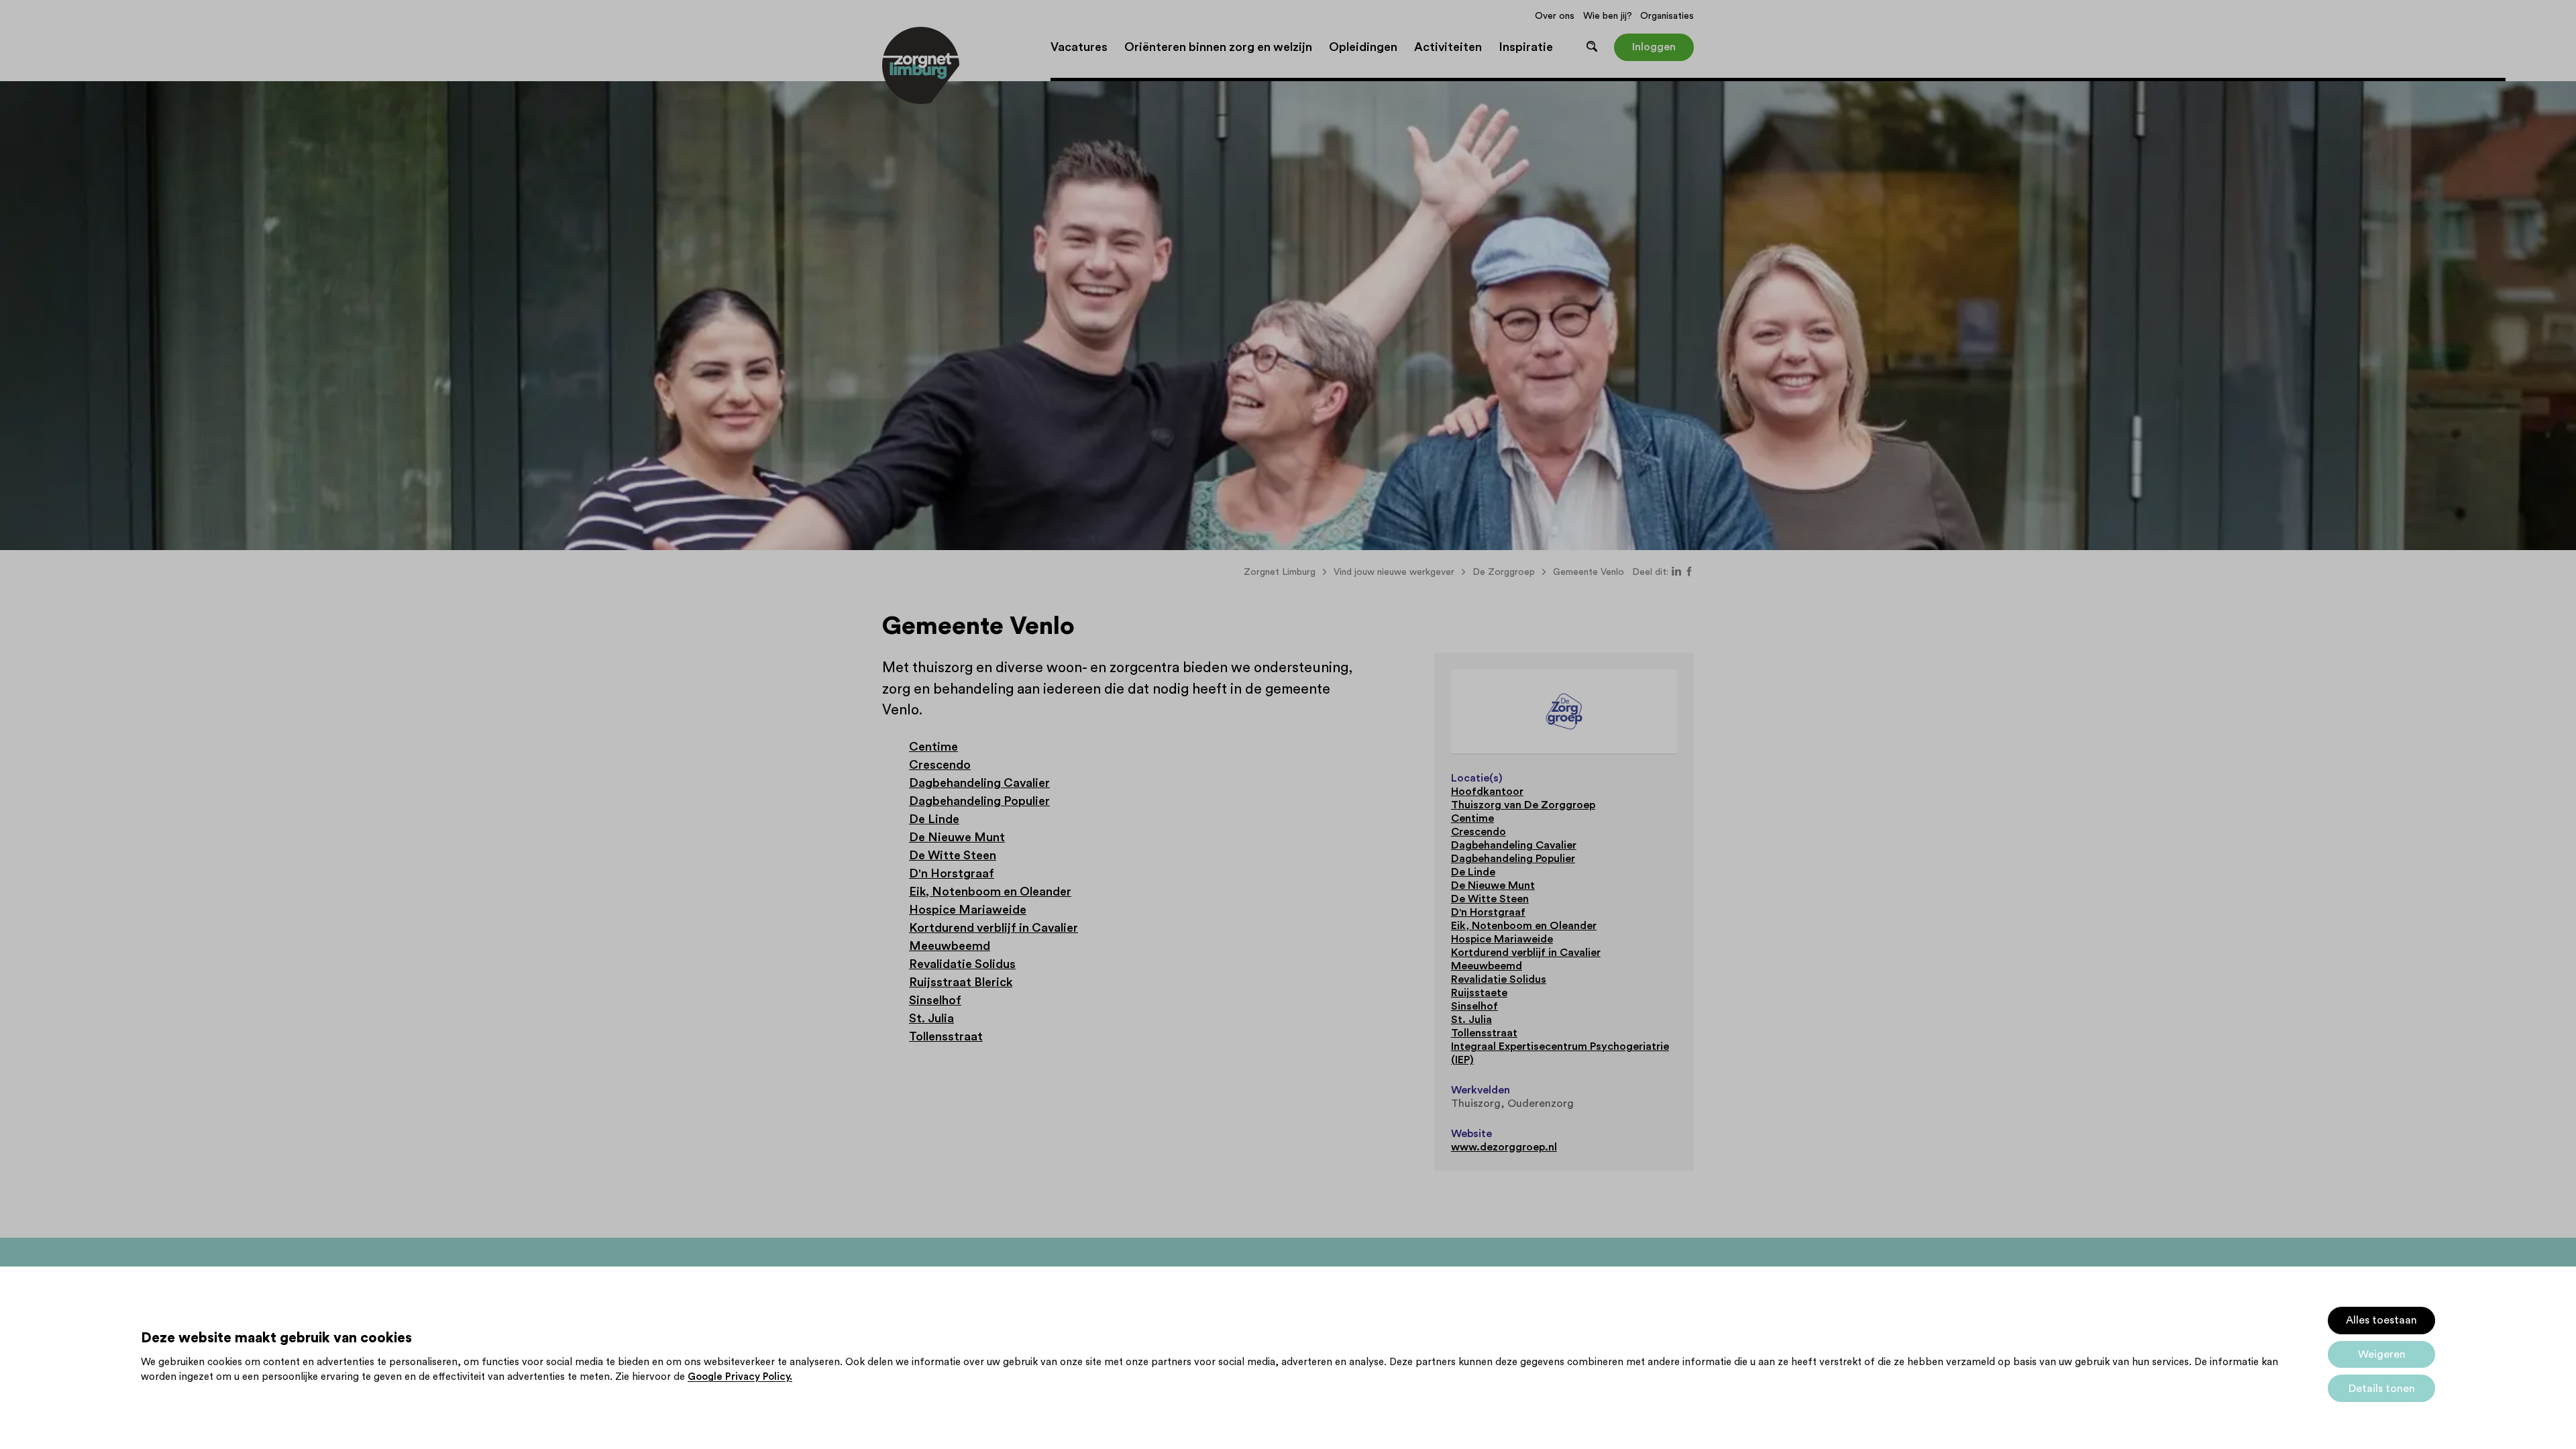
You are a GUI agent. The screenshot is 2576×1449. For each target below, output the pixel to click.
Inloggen (1654, 47)
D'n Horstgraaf (952, 873)
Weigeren (2382, 1354)
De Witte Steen (953, 855)
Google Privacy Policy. (740, 1377)
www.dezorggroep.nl (1504, 1147)
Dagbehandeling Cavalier (979, 783)
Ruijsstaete (1479, 993)
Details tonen (2382, 1389)
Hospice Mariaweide (968, 910)
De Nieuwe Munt (957, 837)
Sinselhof (935, 1000)
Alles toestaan (2381, 1320)
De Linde (934, 819)
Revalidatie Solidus (962, 964)
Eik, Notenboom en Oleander (990, 892)
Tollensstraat (946, 1036)
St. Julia (931, 1018)
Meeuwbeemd (950, 946)
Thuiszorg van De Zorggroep (1523, 805)
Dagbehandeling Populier (979, 801)
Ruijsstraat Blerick (961, 982)
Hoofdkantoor (1487, 792)
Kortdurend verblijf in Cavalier (994, 928)
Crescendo (940, 765)
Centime (933, 747)
